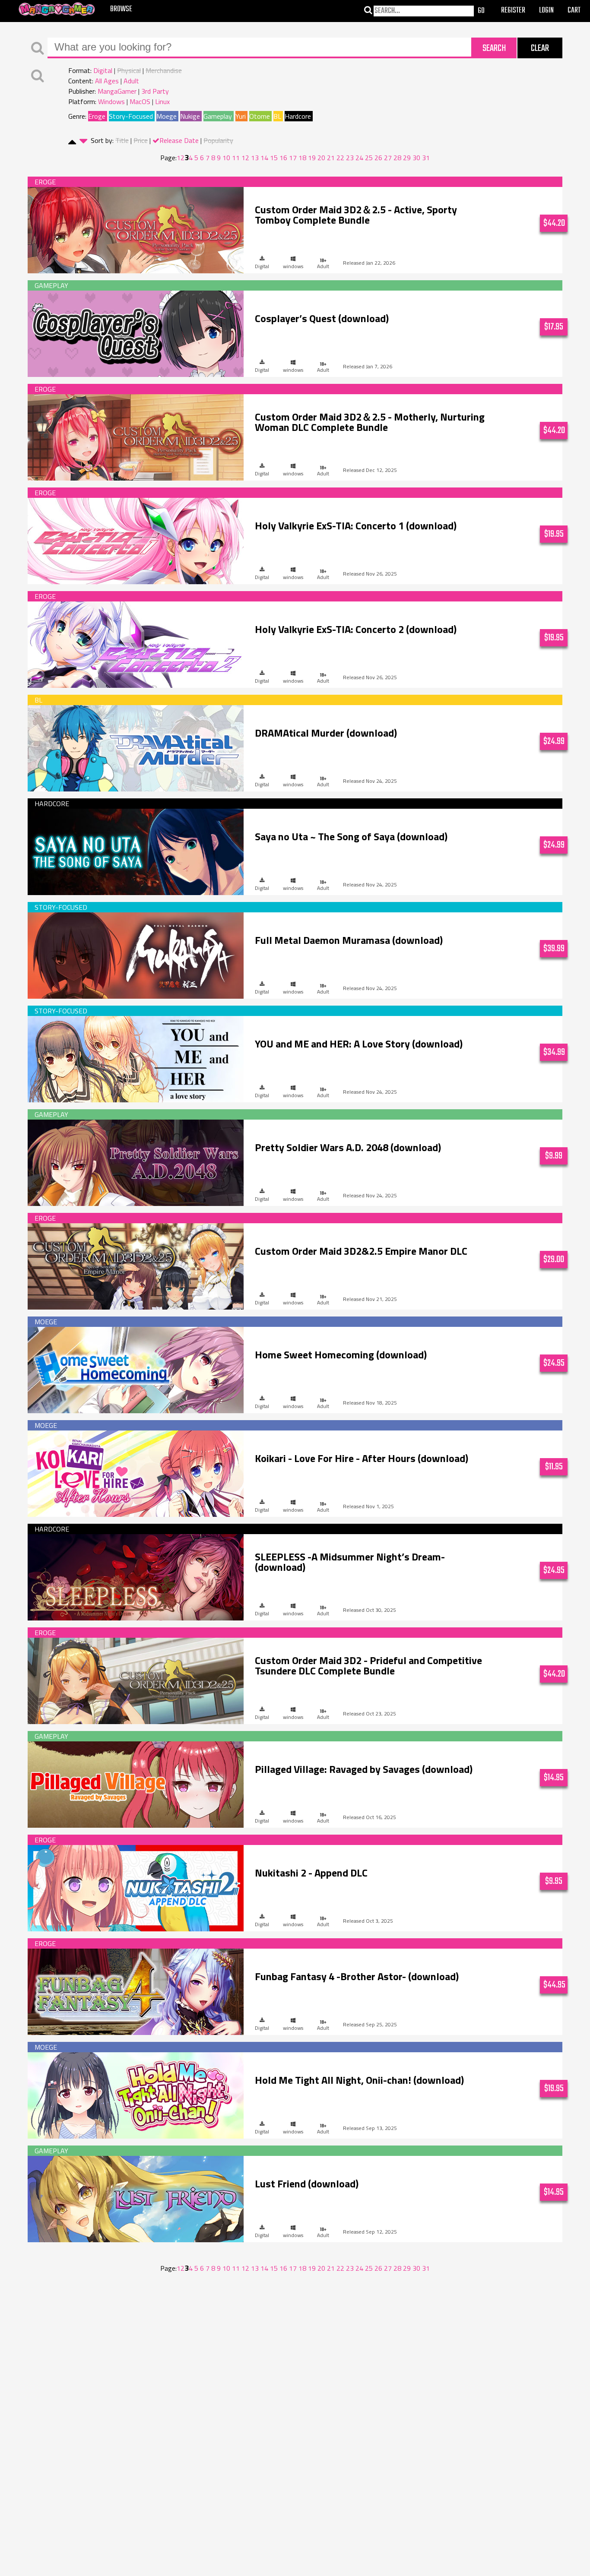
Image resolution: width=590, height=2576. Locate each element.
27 (388, 158)
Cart (574, 11)
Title (122, 140)
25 (369, 158)
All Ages (107, 81)
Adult (131, 81)
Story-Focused (131, 116)
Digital (103, 70)
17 (293, 158)
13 (255, 158)
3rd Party (155, 91)
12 (245, 158)
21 (331, 158)
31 (426, 158)
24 (359, 158)
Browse (121, 9)
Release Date (179, 140)
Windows (111, 101)
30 (416, 158)
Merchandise (164, 70)
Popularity (218, 140)
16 (283, 158)
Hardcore (298, 116)
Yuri (241, 116)
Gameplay (218, 116)
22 (340, 158)
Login (546, 11)
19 (312, 158)
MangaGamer (117, 91)
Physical (129, 70)
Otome (260, 116)
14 (264, 158)
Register (513, 11)
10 (226, 158)
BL (277, 116)
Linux (162, 101)
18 (302, 158)
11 (236, 158)
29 (407, 158)
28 (397, 158)
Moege (167, 116)
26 (378, 158)
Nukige (190, 116)
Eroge (97, 116)
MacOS (140, 101)
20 (321, 158)
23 (350, 158)
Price (141, 140)
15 (274, 158)
